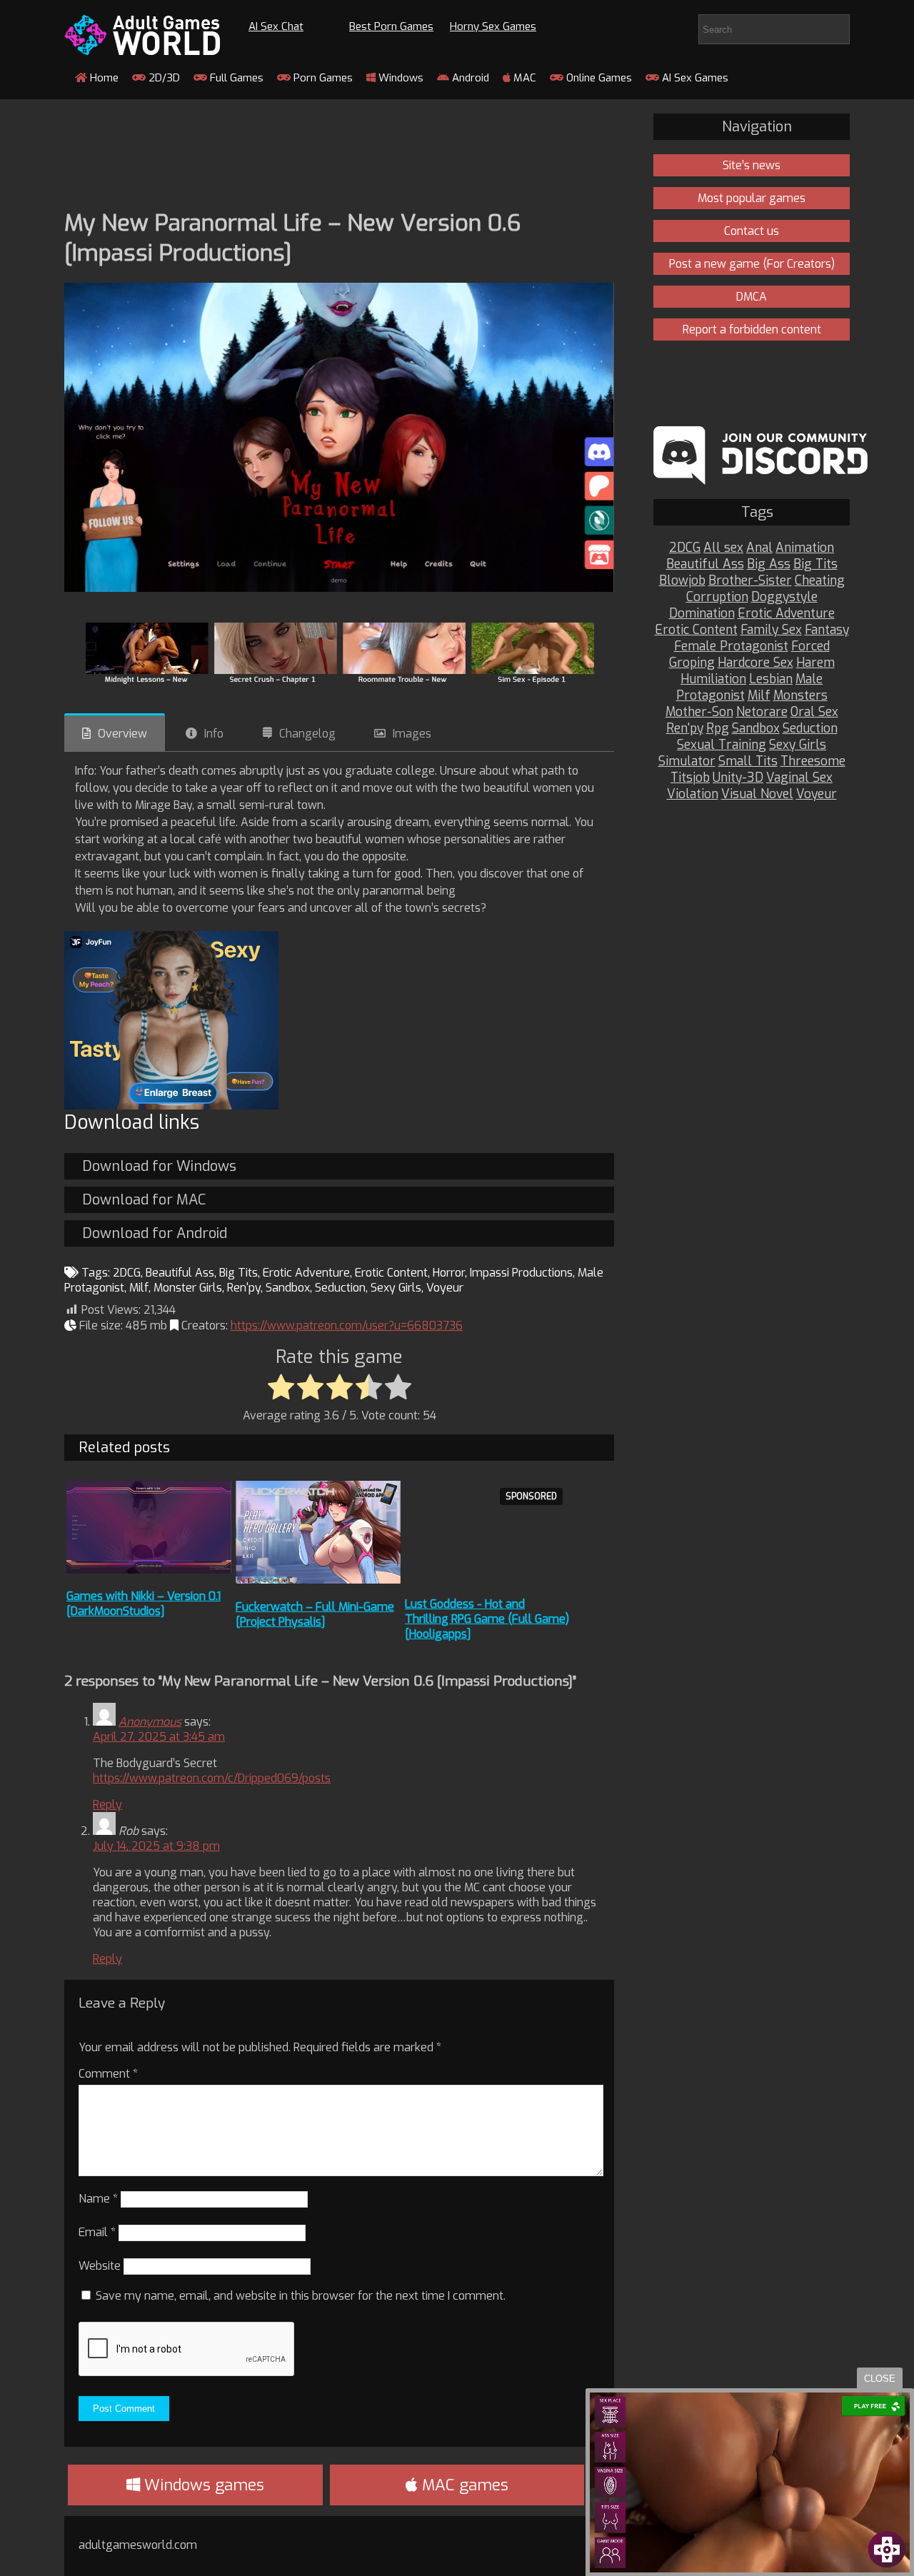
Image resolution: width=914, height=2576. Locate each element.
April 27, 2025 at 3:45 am (159, 1737)
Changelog (307, 734)
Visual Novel (757, 794)
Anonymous (150, 1722)
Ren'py (244, 1288)
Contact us (752, 231)
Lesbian (771, 679)
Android (469, 78)
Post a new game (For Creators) (752, 264)
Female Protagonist (731, 646)
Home (103, 78)
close (880, 2379)
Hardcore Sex (755, 663)
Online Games (598, 78)
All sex (723, 548)
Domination (702, 614)
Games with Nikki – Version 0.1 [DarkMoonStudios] (144, 1604)
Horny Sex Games (493, 26)
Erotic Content (391, 1273)
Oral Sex (814, 712)
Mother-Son (699, 712)
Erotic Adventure (306, 1273)
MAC (523, 78)
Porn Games (322, 78)
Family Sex (771, 630)
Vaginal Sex (799, 778)
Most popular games (752, 198)
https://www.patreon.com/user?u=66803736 (347, 1325)
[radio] (281, 1388)
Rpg (718, 729)
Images (412, 734)
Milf (139, 1288)
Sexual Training (722, 745)
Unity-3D (738, 778)
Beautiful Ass (180, 1273)
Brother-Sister (750, 581)
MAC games (463, 2485)
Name (98, 2199)
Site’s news (752, 165)
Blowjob (682, 581)
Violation (693, 794)
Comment (108, 2074)
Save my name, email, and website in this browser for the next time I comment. (301, 2296)
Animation (805, 548)
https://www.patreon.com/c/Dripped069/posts (212, 1778)
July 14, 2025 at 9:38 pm (156, 1846)
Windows (400, 78)
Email (97, 2232)
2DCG (127, 1273)
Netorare (762, 712)
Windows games (202, 2485)
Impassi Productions (521, 1273)
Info (214, 734)
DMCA (752, 297)
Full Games (235, 78)
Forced (810, 646)
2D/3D (163, 78)
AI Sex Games (694, 78)
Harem (815, 663)
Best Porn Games (391, 26)
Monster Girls (188, 1288)
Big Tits (238, 1273)
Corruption (717, 597)
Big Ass (769, 564)
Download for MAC (144, 1200)
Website (100, 2266)
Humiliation (713, 679)
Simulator (687, 761)
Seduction (340, 1288)
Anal (759, 548)
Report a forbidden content (752, 329)
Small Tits (748, 761)
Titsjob (690, 778)
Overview (122, 734)
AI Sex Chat (276, 26)
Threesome (813, 761)
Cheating (820, 581)
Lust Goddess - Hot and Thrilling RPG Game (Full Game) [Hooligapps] (487, 1619)
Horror (449, 1273)
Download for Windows (159, 1166)
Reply (107, 1805)
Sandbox (288, 1288)
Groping (692, 663)
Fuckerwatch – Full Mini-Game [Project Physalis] (315, 1614)
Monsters (800, 696)
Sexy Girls (396, 1288)
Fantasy (827, 630)
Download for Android (155, 1233)
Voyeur (445, 1288)
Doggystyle (784, 597)
